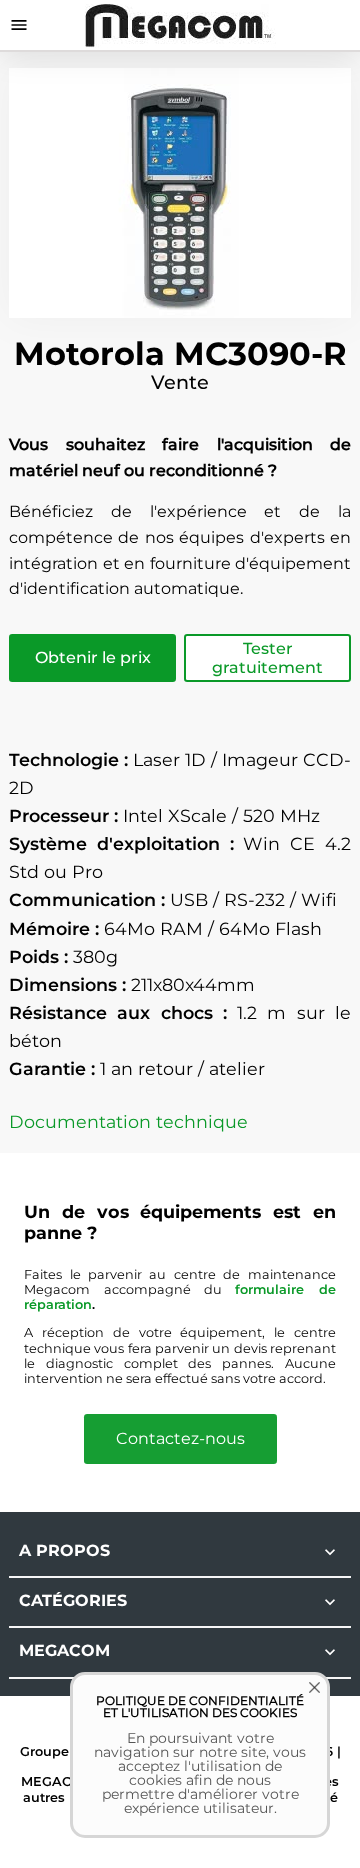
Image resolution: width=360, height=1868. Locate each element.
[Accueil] (180, 24)
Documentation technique (128, 1121)
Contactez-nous (180, 1438)
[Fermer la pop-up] (300, 1702)
